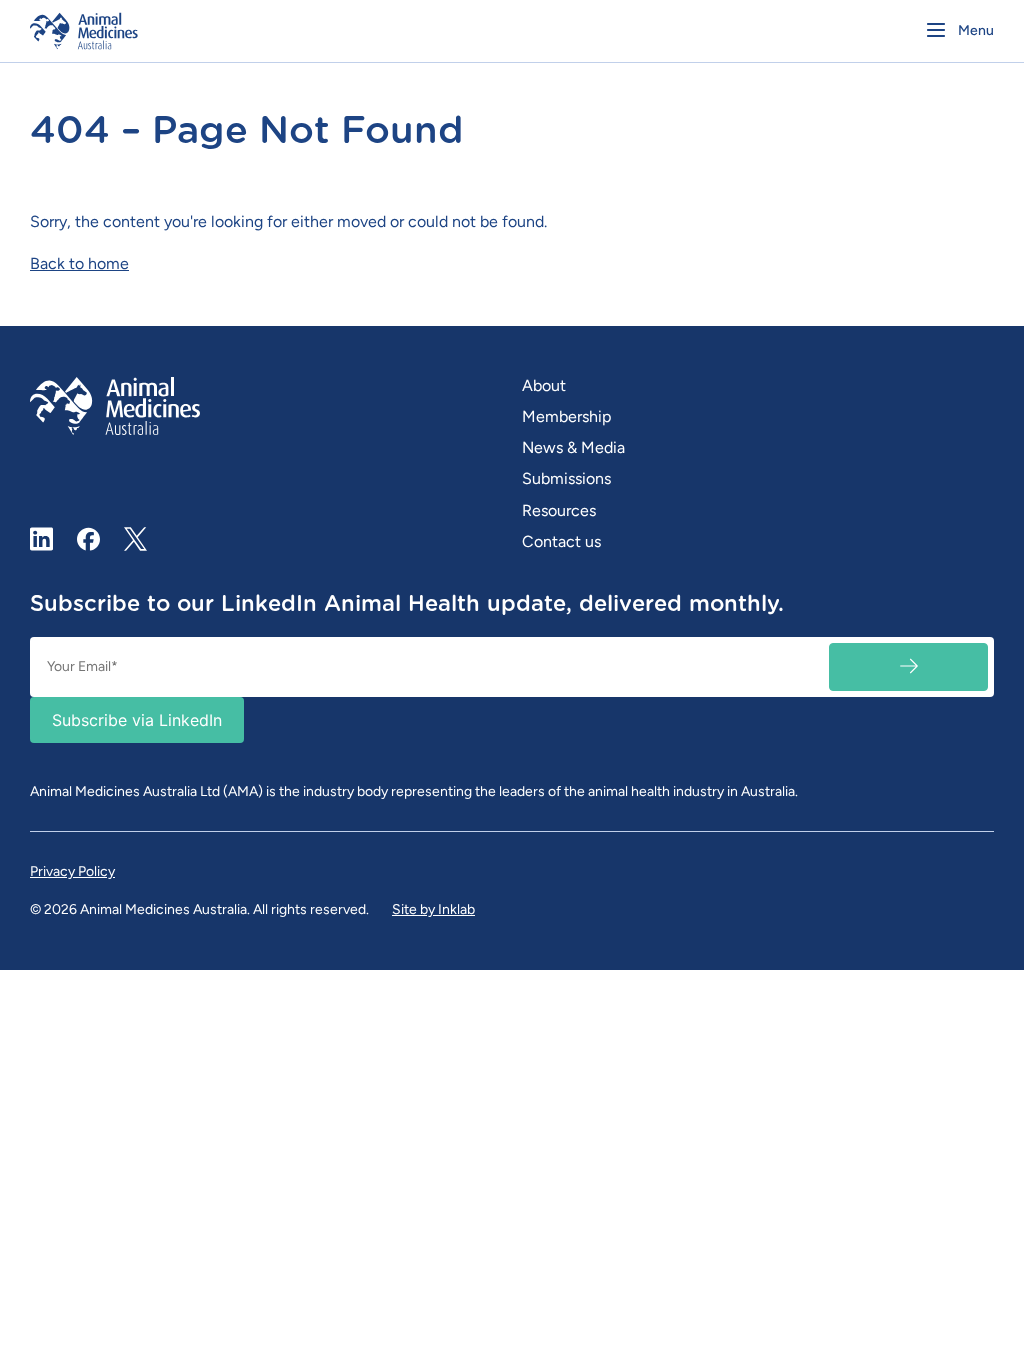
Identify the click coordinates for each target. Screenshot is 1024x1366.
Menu (976, 30)
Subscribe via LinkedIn (137, 720)
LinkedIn (42, 539)
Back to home (79, 263)
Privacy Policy (72, 871)
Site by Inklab (433, 909)
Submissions (566, 478)
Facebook (89, 539)
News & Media (573, 447)
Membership (566, 416)
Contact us (561, 541)
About (544, 385)
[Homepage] (266, 31)
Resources (559, 510)
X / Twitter (136, 531)
